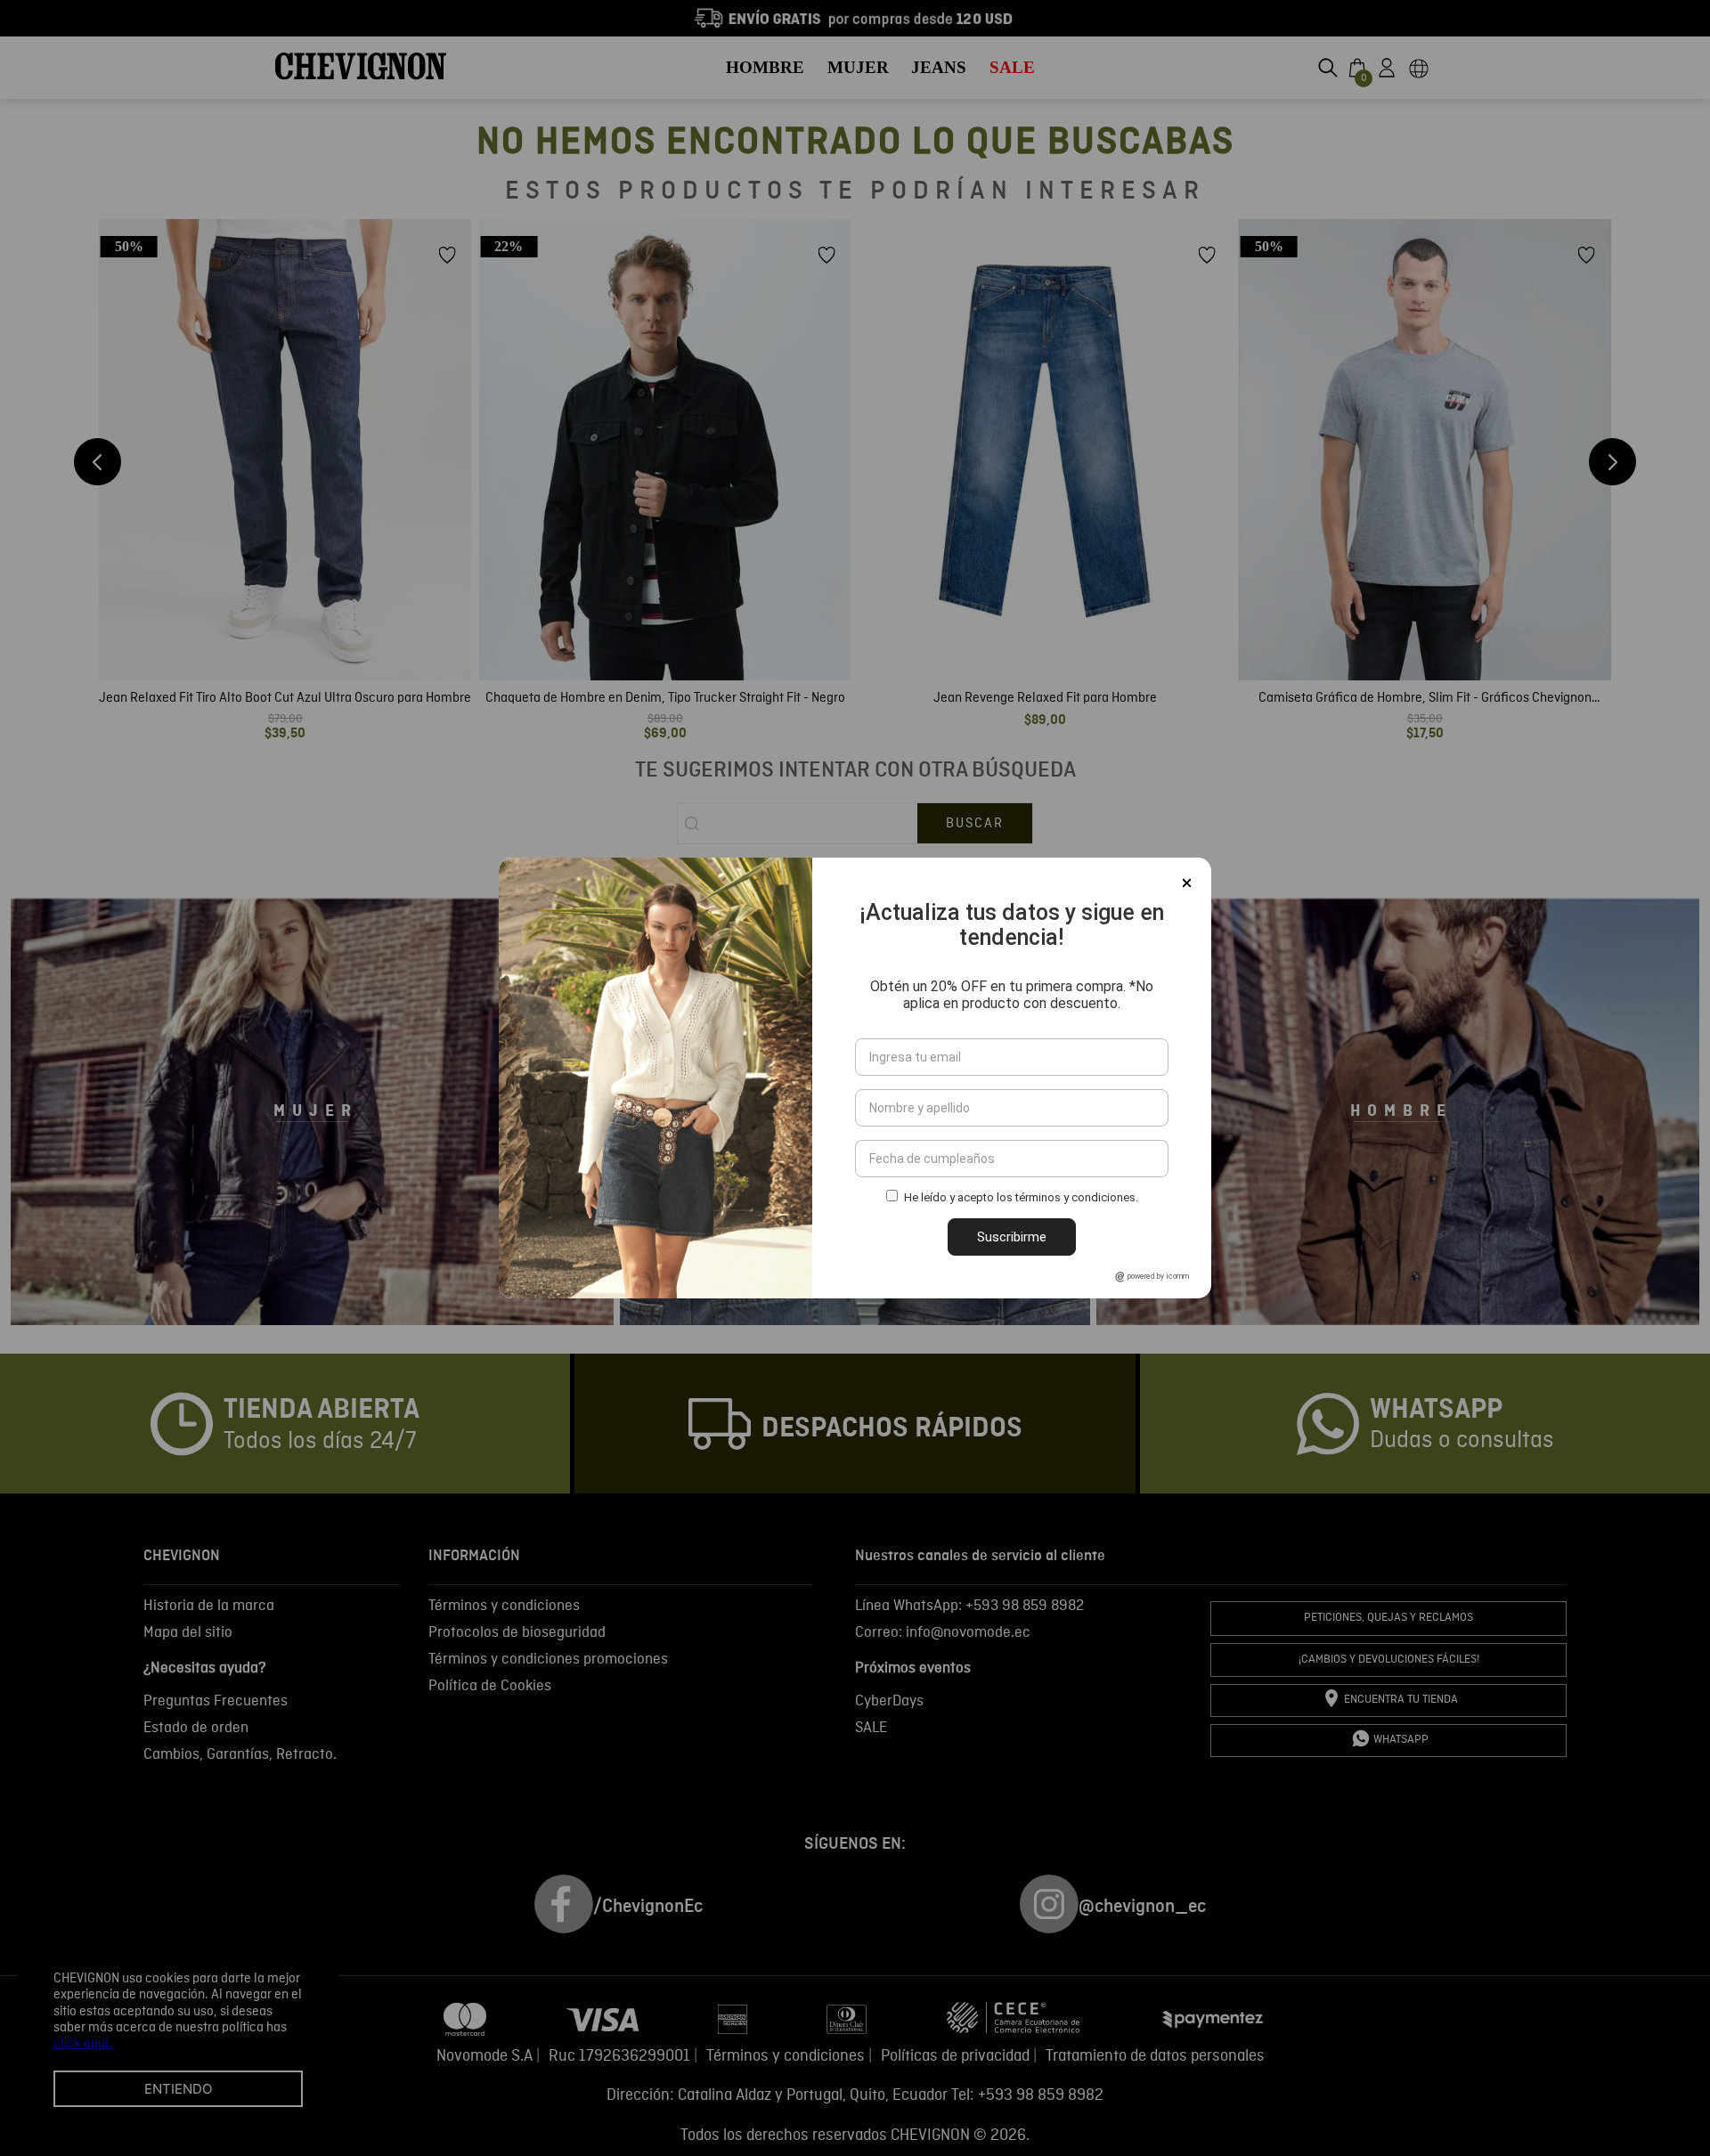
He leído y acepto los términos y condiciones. (1021, 1197)
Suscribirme (1012, 1237)
